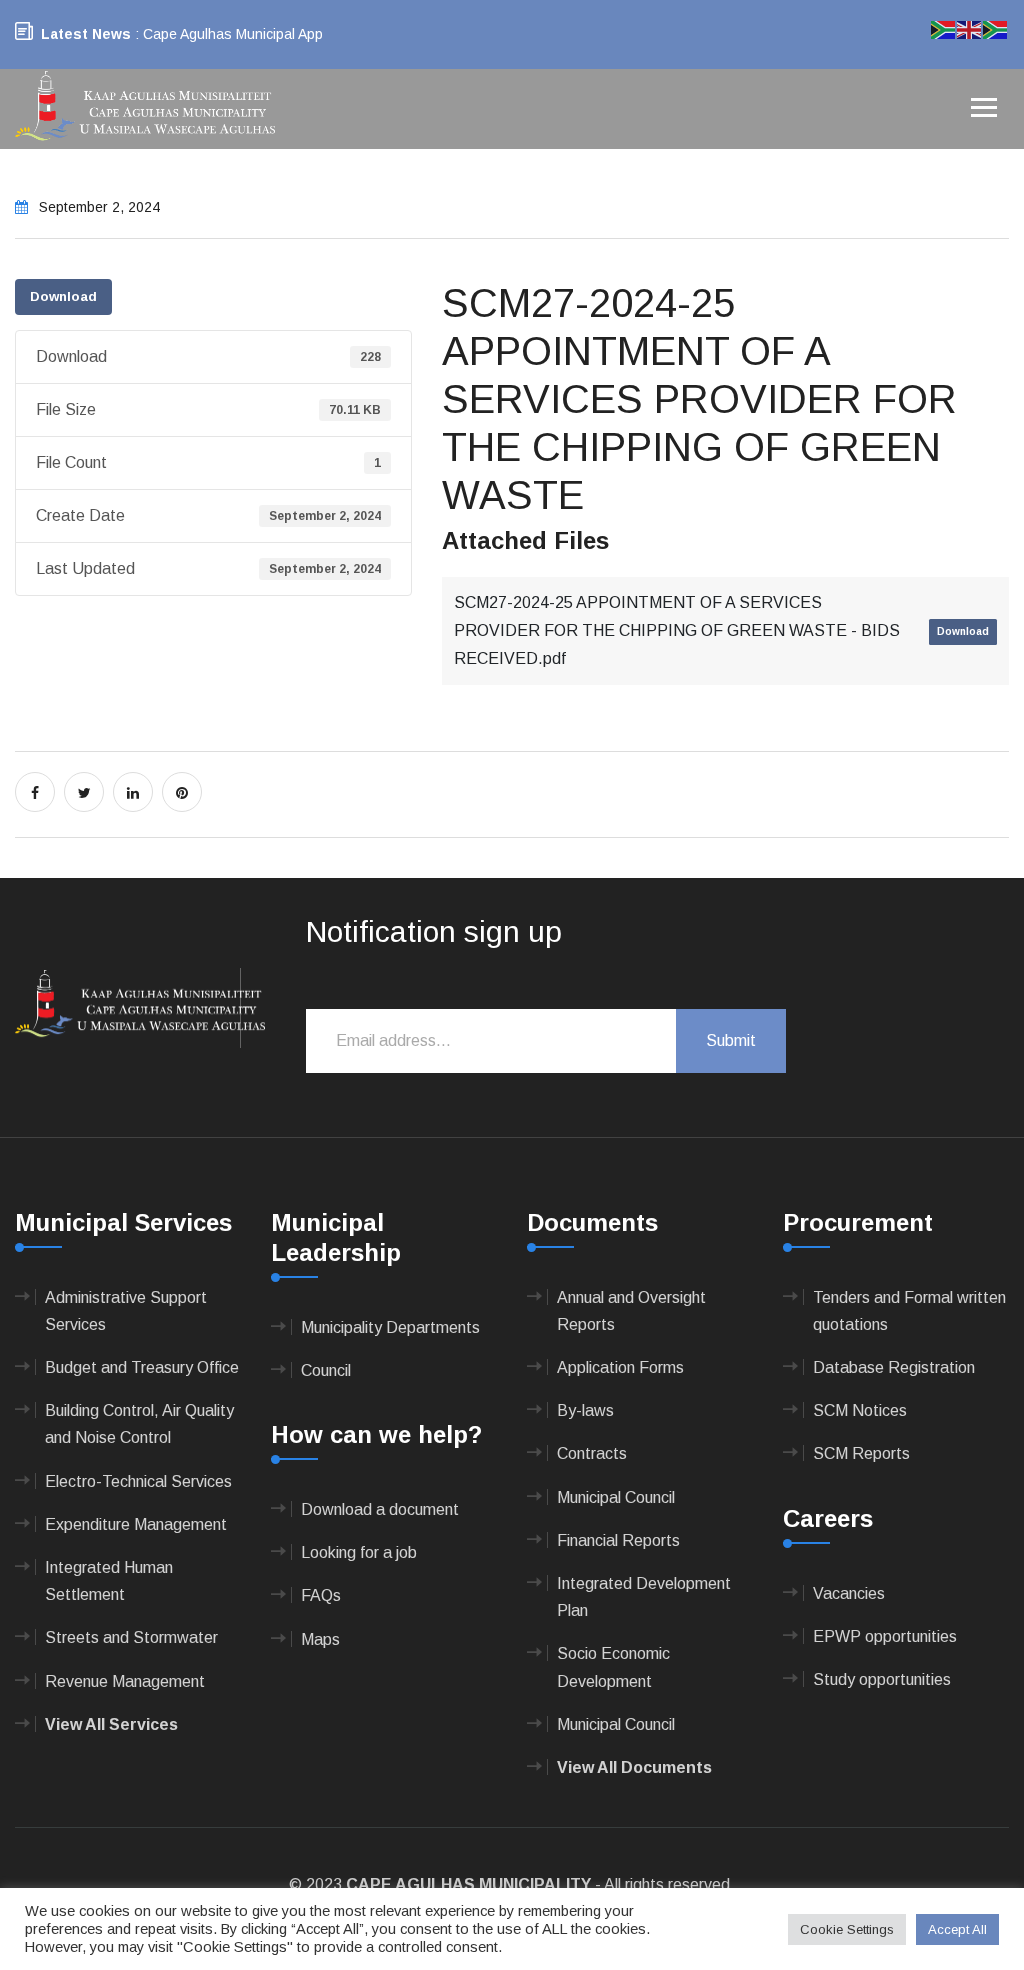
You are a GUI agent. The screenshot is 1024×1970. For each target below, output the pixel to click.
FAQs (321, 1595)
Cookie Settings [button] (847, 1929)
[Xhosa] (996, 28)
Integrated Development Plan (644, 1597)
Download (63, 296)
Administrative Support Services (126, 1311)
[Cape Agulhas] (145, 107)
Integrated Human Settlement (109, 1581)
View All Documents (634, 1767)
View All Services (111, 1724)
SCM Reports (861, 1453)
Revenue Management (125, 1681)
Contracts (592, 1453)
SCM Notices (860, 1410)
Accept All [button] (957, 1929)
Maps (320, 1639)
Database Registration (894, 1367)
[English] (970, 28)
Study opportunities (882, 1679)
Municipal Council (616, 1497)
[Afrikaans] (944, 28)
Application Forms (620, 1367)
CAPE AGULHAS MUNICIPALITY (468, 1884)
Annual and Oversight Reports (631, 1311)
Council (326, 1370)
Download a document (380, 1509)
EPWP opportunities (885, 1636)
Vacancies (849, 1593)
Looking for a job (359, 1552)
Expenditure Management (136, 1524)
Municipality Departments (390, 1327)
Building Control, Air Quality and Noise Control (139, 1424)
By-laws (585, 1410)
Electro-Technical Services (138, 1481)
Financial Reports (618, 1540)
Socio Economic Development (613, 1667)
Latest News (86, 34)
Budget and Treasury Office (142, 1367)
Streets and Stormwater (131, 1637)
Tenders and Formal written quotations (909, 1311)
